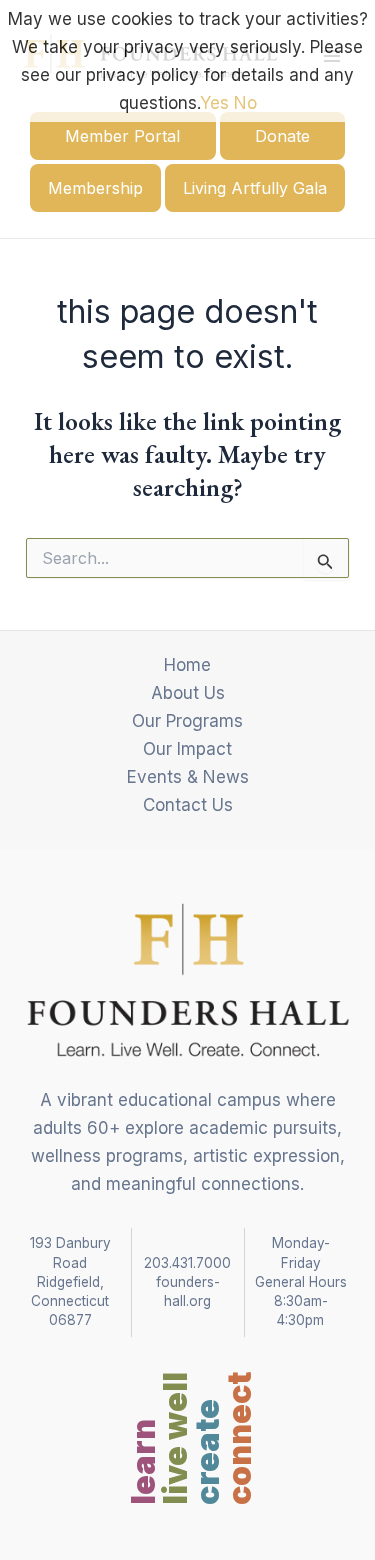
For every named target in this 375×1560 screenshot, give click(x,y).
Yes (214, 103)
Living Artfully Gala (255, 188)
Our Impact (187, 749)
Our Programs (187, 721)
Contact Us (188, 805)
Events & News (188, 777)
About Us (188, 693)
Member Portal (122, 136)
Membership (95, 188)
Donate (282, 136)
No (245, 103)
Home (187, 665)
